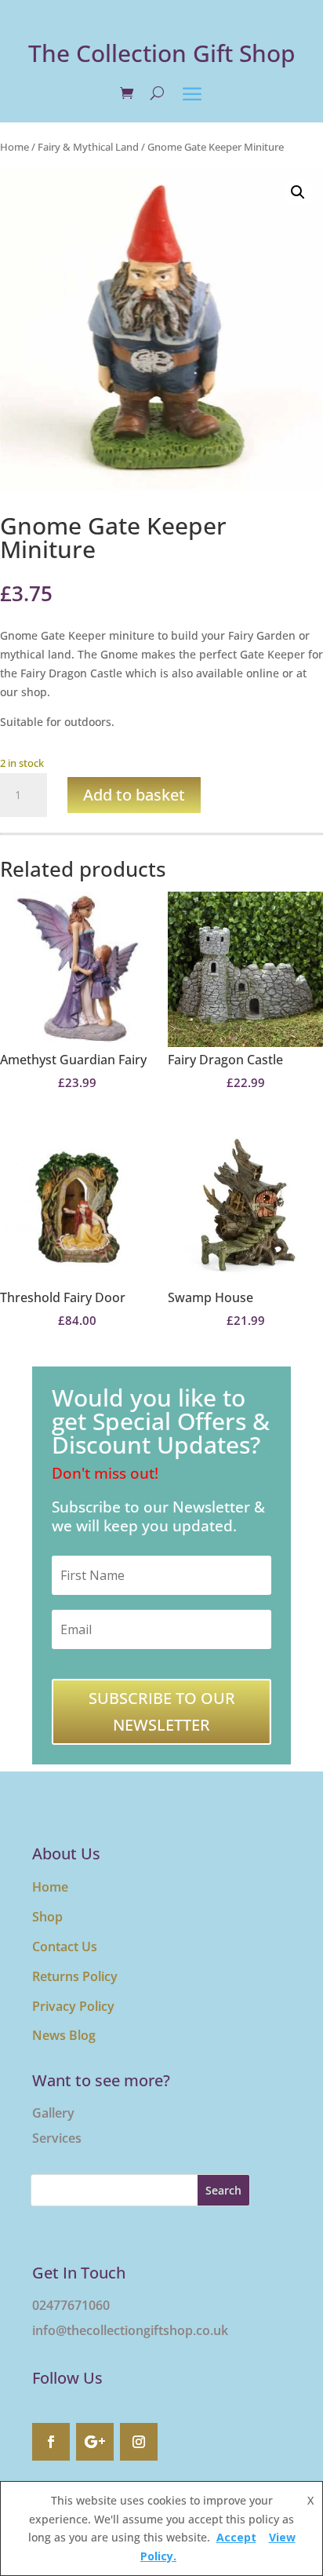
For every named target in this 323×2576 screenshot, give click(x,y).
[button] (298, 192)
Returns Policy (75, 1976)
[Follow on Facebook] (51, 2442)
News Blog (64, 2035)
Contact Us (65, 1947)
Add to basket (134, 795)
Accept (236, 2537)
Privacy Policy (73, 2006)
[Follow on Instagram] (139, 2442)
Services (57, 2138)
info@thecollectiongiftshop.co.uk (130, 2330)
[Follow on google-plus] (95, 2442)
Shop (47, 1917)
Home (15, 147)
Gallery (53, 2113)
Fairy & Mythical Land (88, 147)
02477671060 (71, 2305)
